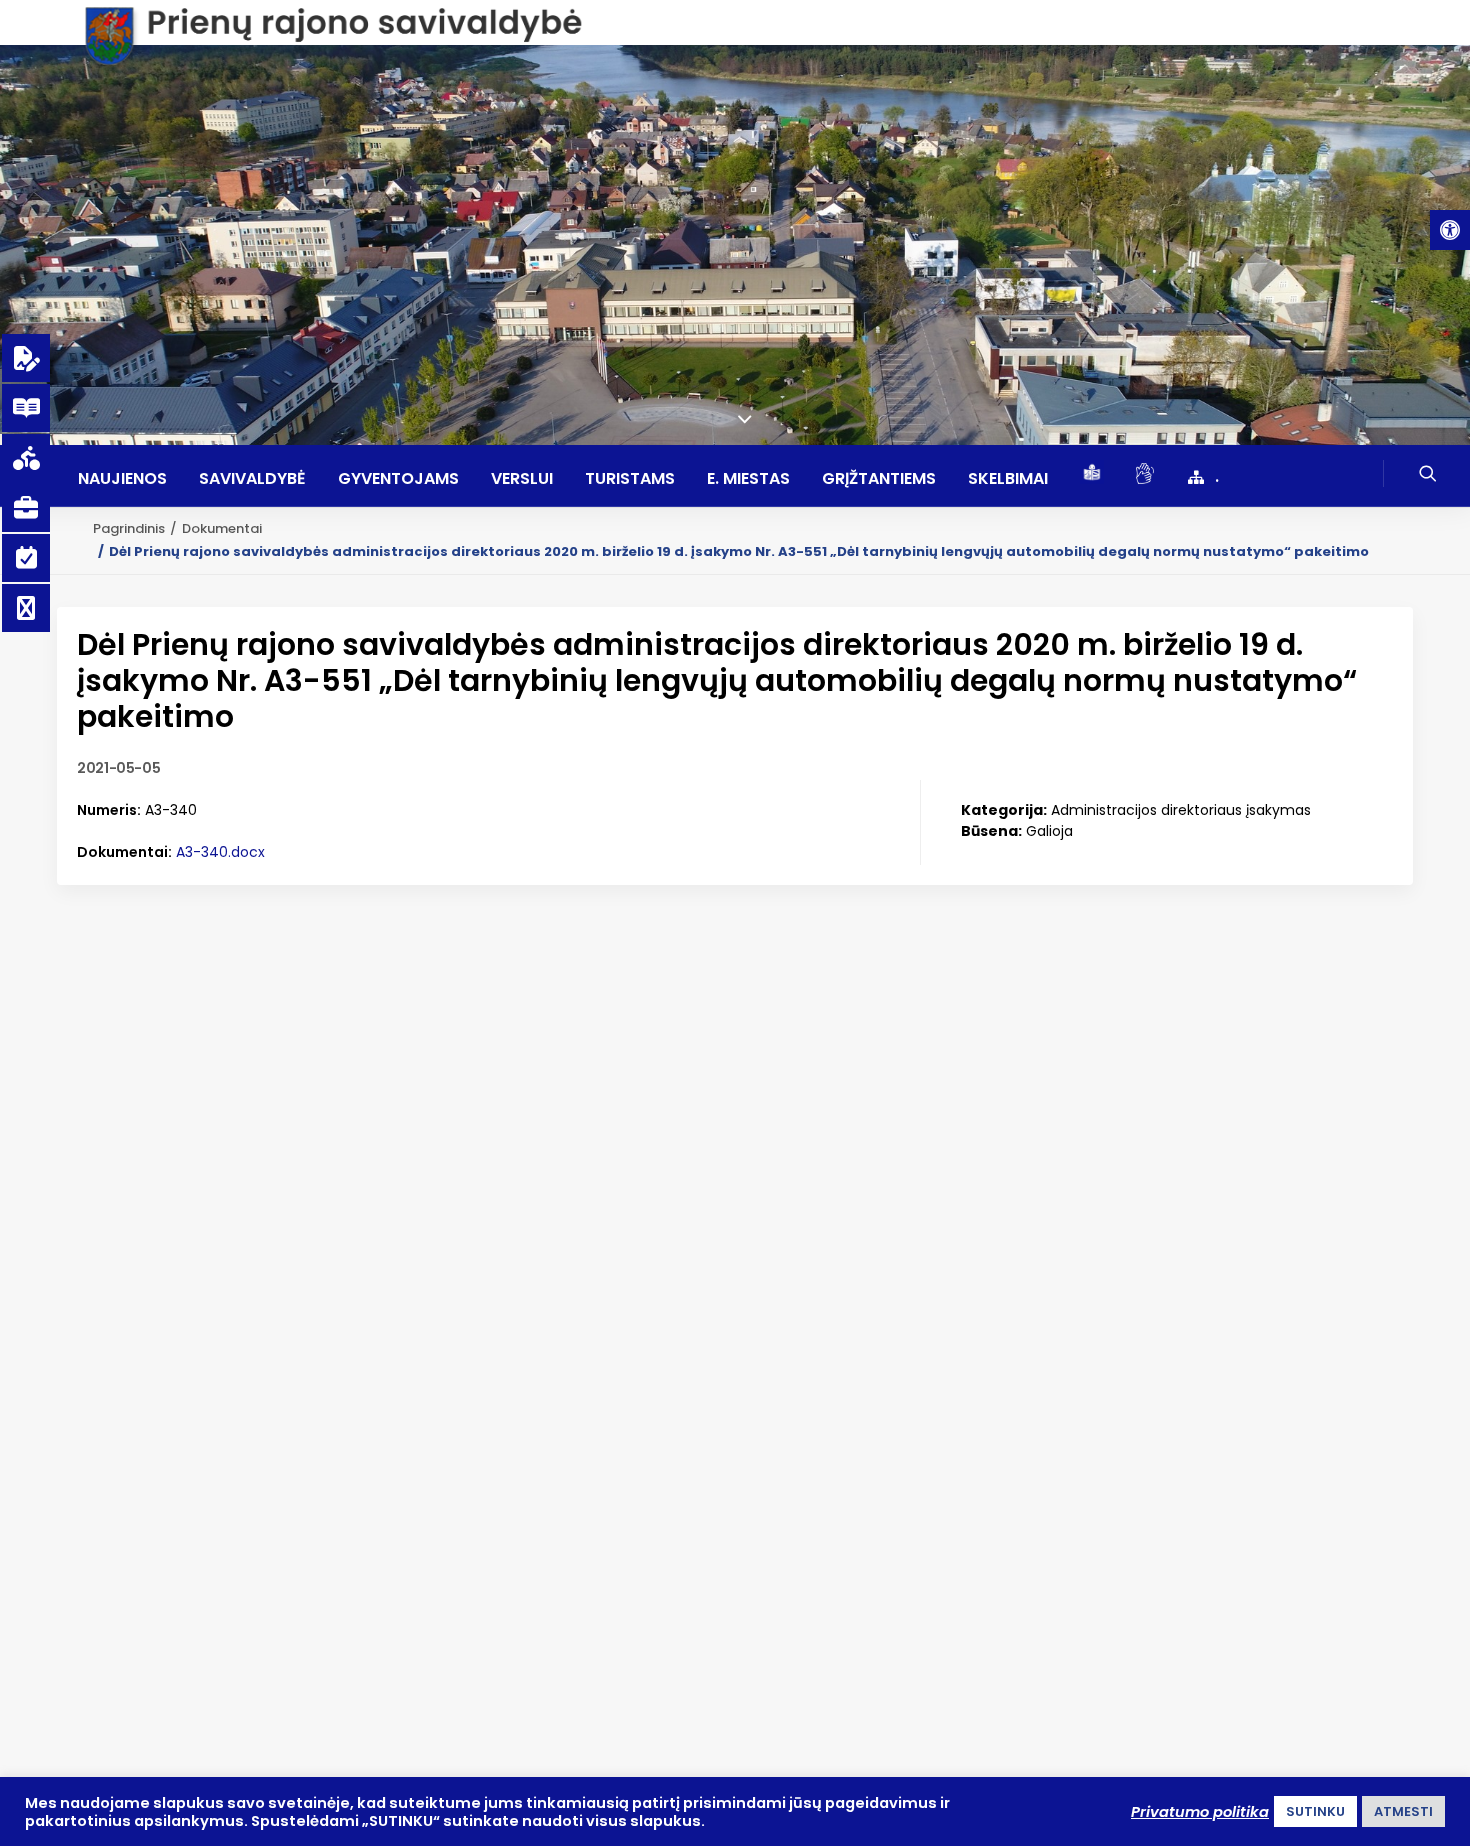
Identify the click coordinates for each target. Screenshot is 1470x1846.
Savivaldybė (252, 479)
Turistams (630, 479)
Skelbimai (1008, 479)
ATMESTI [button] (1403, 1811)
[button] (1450, 230)
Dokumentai (222, 528)
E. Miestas (748, 479)
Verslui (522, 479)
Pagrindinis (129, 528)
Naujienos (122, 479)
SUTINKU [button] (1315, 1811)
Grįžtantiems (879, 479)
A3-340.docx (220, 852)
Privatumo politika (1200, 1812)
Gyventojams (398, 479)
